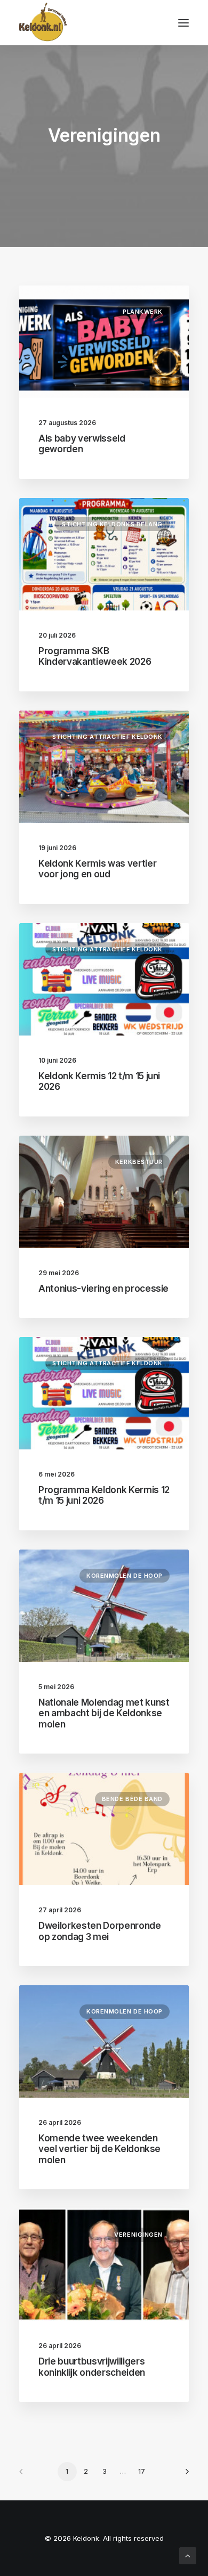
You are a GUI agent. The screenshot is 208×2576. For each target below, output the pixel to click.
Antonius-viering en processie (103, 1289)
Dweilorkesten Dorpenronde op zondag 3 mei (100, 1931)
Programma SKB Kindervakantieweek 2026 (95, 656)
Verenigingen (138, 2235)
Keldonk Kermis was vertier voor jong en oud (97, 869)
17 (142, 2471)
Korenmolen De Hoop (125, 1576)
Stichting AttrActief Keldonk (107, 737)
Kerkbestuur (139, 1162)
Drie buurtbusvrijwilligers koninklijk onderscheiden (92, 2367)
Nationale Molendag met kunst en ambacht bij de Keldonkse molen (104, 1713)
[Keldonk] (43, 23)
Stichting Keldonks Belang (112, 524)
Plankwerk (143, 312)
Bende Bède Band (132, 1799)
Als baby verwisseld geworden (82, 444)
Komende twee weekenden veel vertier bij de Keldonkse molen (99, 2149)
